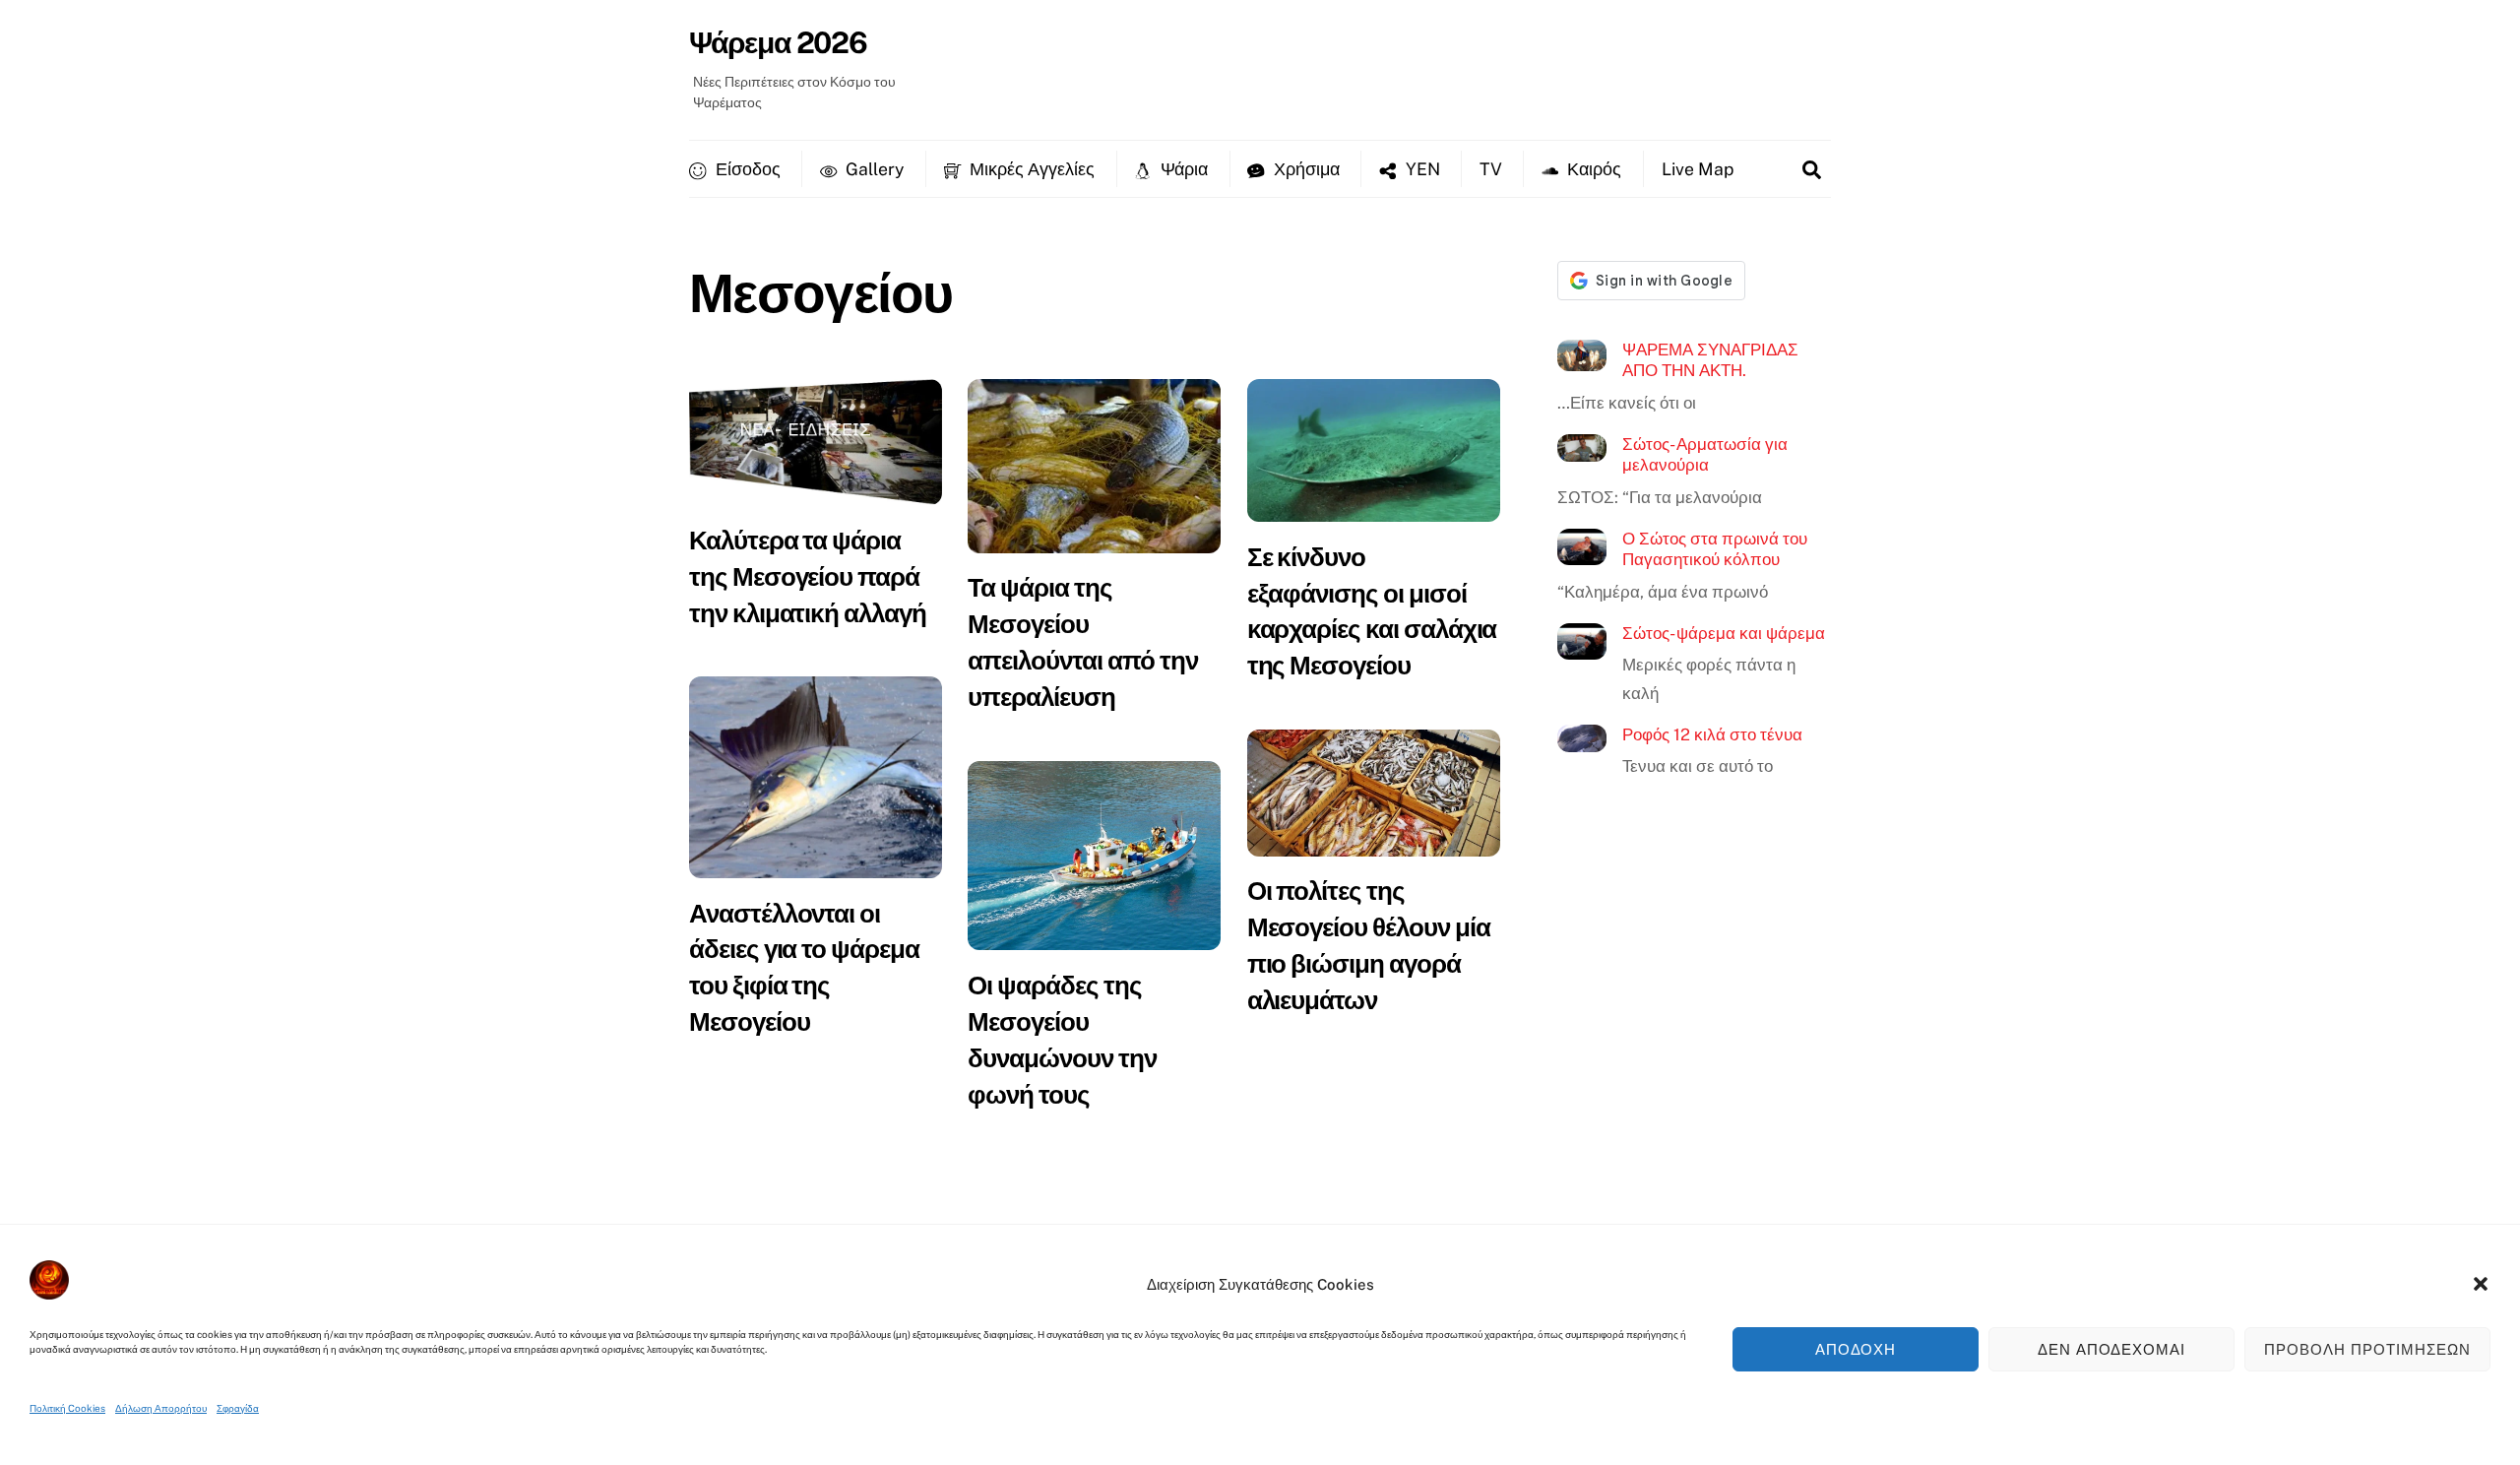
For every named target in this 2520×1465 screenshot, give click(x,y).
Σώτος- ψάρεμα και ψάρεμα (1724, 633)
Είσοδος (746, 169)
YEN (1421, 169)
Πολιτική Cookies (67, 1408)
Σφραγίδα (238, 1408)
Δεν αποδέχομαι (2112, 1349)
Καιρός (1592, 169)
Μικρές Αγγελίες (1030, 169)
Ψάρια (1182, 169)
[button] (2481, 1284)
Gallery (873, 169)
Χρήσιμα (1305, 169)
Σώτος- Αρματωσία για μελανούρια (1705, 455)
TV (1491, 169)
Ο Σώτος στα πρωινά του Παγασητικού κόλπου (1715, 549)
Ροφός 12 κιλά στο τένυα (1712, 734)
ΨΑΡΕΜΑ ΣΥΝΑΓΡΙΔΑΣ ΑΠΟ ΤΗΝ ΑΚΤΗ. (1710, 360)
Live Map (1698, 169)
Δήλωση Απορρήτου (161, 1408)
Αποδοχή (1856, 1349)
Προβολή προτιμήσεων (2367, 1349)
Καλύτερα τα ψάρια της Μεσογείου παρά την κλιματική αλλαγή (808, 576)
